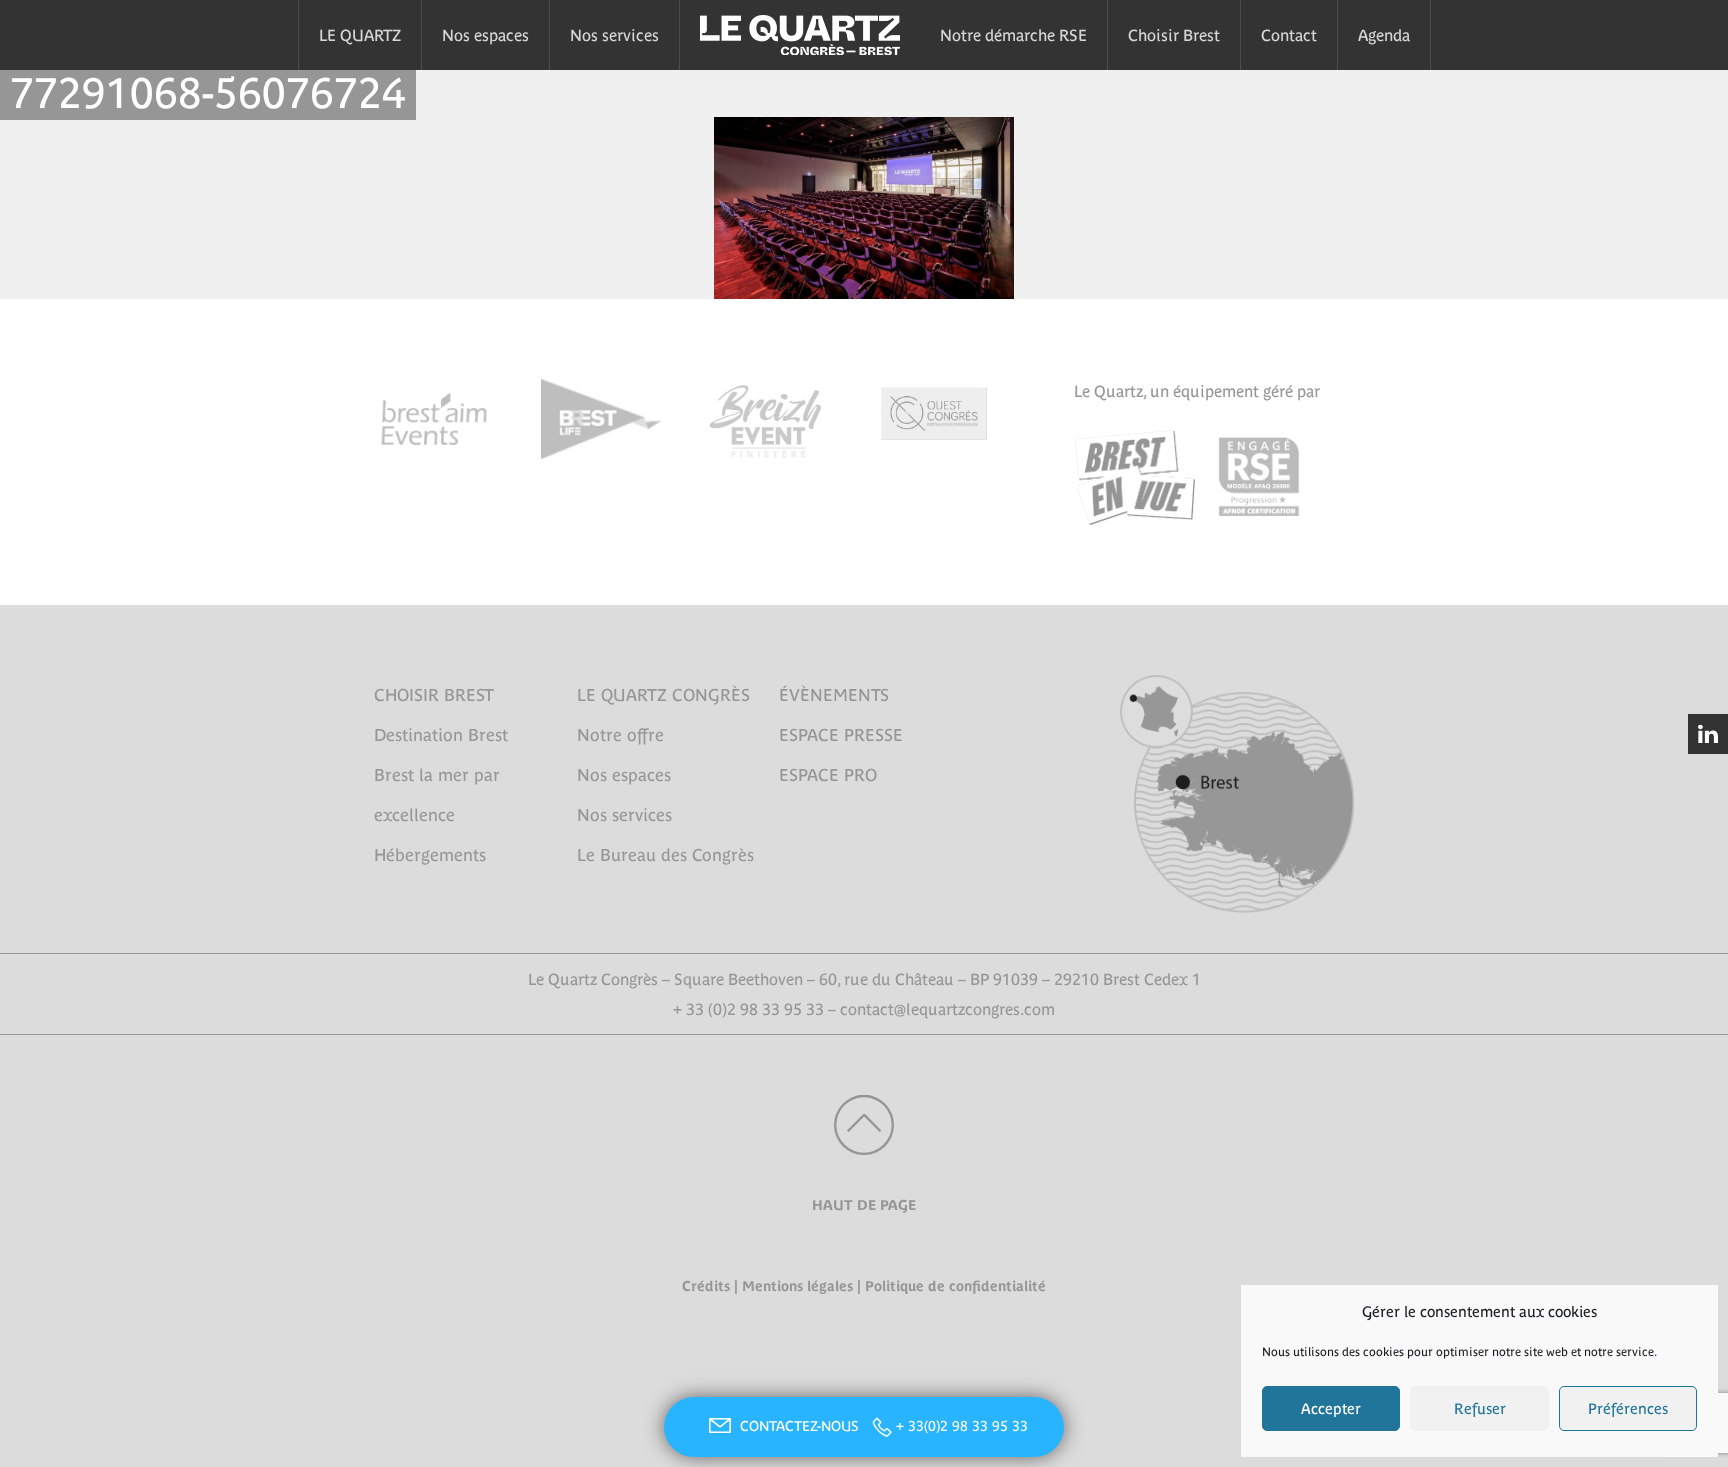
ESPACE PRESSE (841, 735)
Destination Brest (441, 735)
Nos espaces (485, 35)
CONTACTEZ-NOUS (801, 1426)
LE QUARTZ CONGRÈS (663, 695)
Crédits (706, 1286)
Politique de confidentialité (955, 1286)
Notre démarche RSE (1013, 35)
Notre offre (620, 735)
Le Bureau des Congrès (665, 855)
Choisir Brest (1174, 35)
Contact (1289, 35)
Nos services (614, 35)
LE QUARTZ (360, 35)
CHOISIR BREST (434, 695)
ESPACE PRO (828, 775)
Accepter (1331, 1408)
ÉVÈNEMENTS (834, 695)
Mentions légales (797, 1286)
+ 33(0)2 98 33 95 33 (962, 1426)
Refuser (1480, 1408)
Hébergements (430, 855)
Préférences (1628, 1408)
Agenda (1384, 35)
